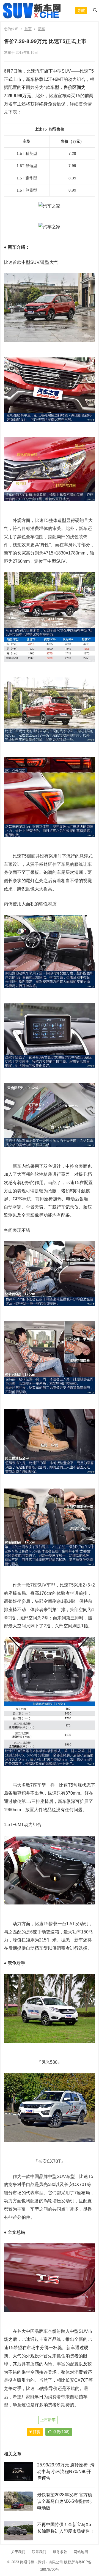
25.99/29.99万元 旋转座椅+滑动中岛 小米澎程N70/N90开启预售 (66, 2472)
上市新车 (48, 2420)
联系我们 (39, 2552)
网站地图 (81, 2552)
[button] (81, 10)
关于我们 (18, 2552)
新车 (42, 29)
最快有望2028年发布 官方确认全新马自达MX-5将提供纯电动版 (65, 2501)
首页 (28, 29)
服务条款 (60, 2552)
